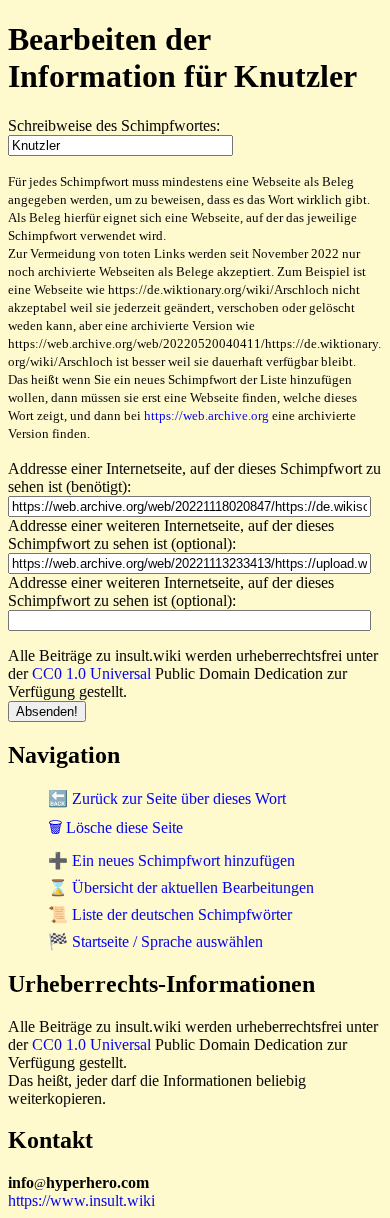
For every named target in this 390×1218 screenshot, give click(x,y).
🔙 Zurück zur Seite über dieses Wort (167, 798)
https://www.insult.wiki (81, 1200)
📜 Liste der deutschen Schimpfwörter (170, 914)
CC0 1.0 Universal (91, 673)
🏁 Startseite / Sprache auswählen (155, 941)
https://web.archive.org (206, 415)
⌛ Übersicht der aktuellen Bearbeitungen (181, 887)
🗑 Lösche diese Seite (115, 827)
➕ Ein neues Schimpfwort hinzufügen (171, 860)
